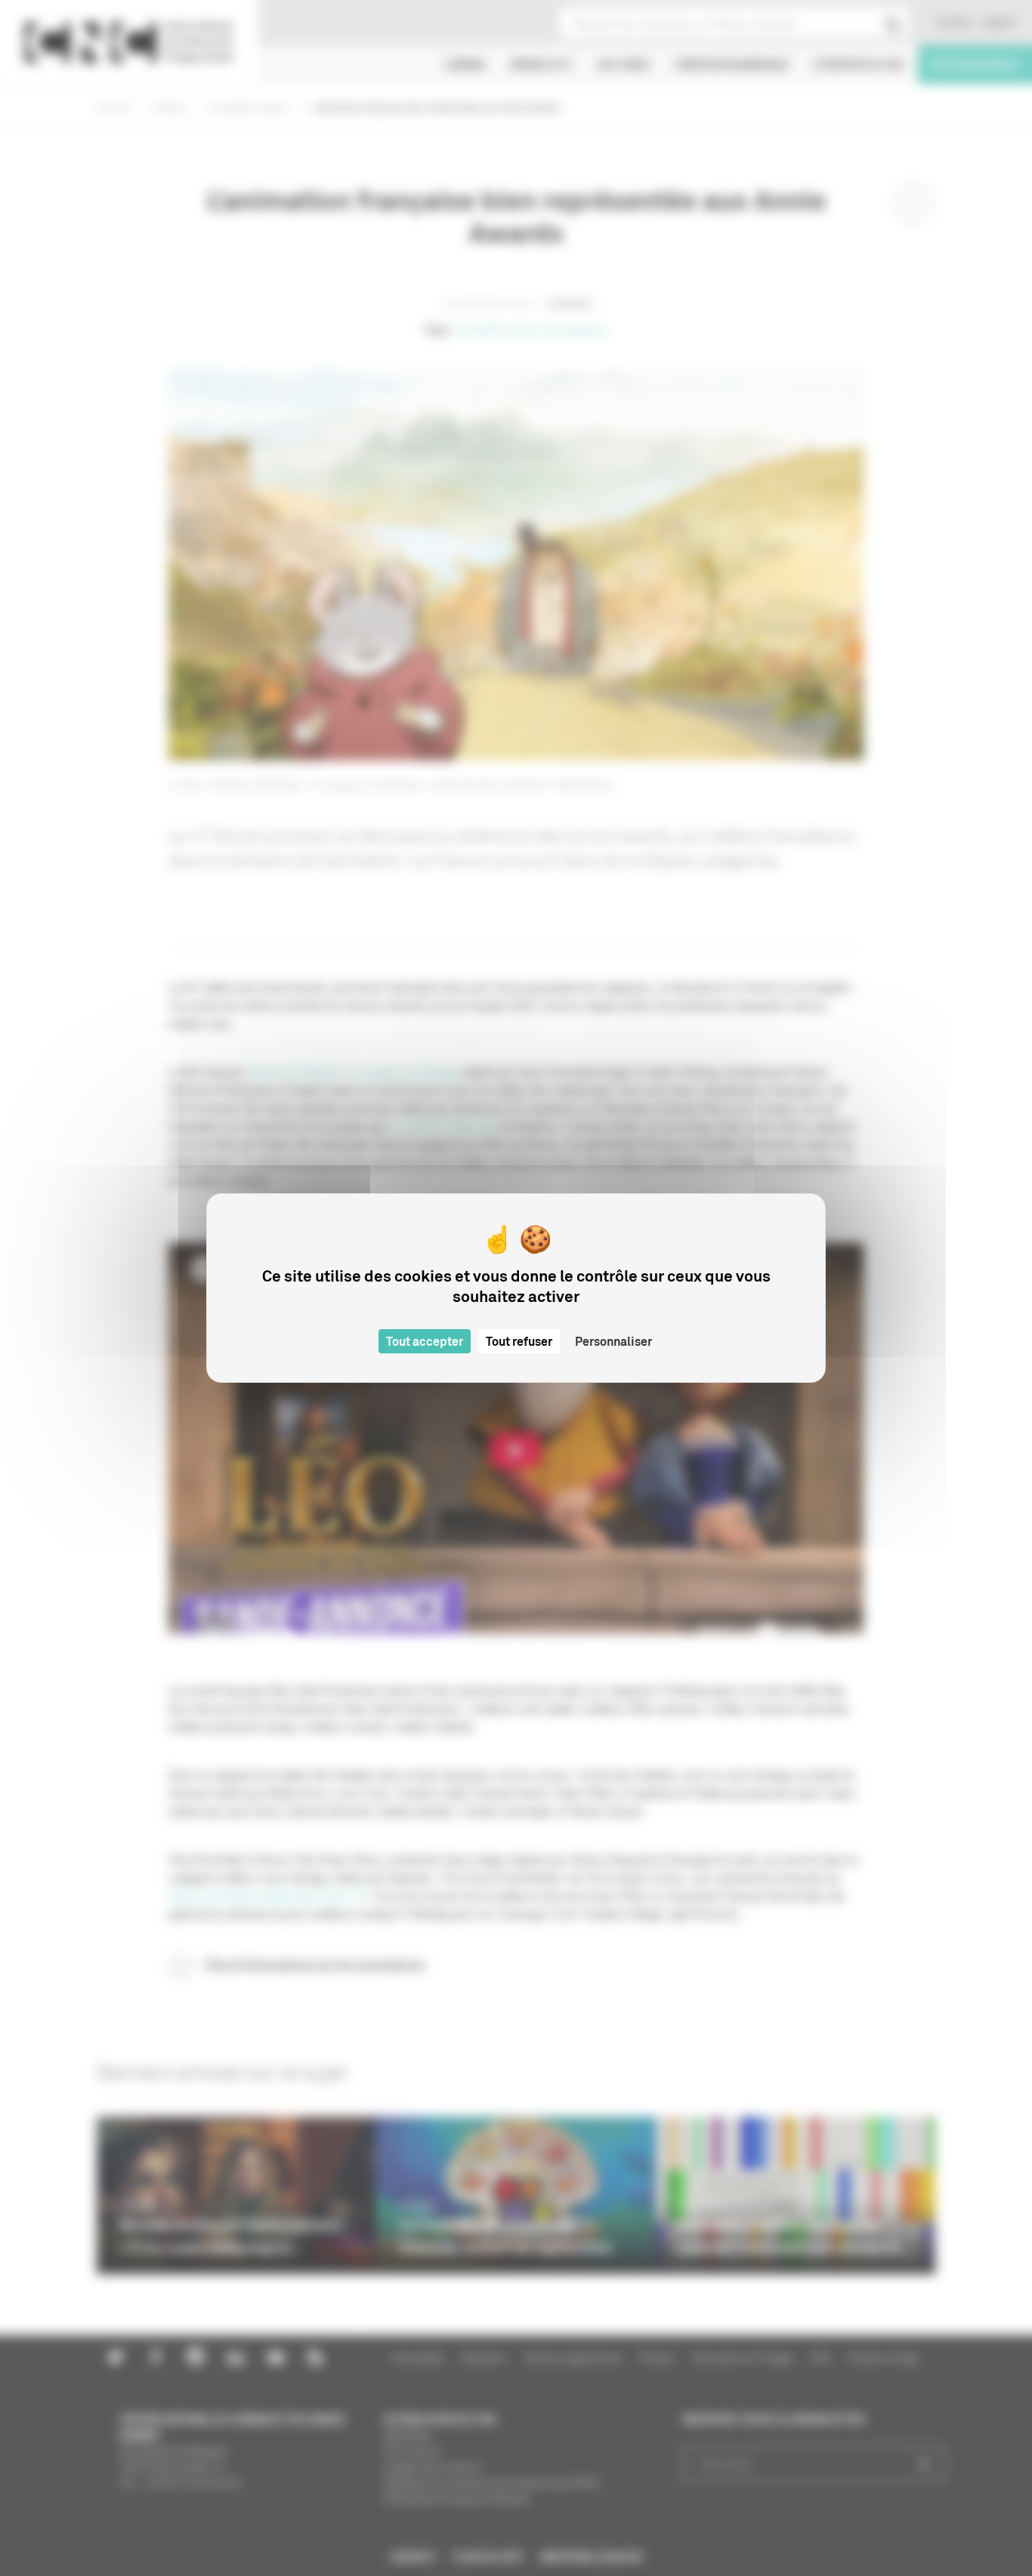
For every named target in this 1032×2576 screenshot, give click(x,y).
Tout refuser (519, 1341)
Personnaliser (613, 1341)
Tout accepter (425, 1341)
